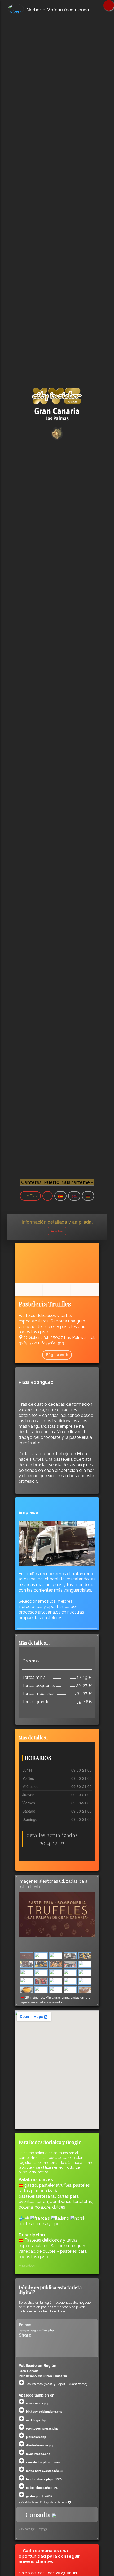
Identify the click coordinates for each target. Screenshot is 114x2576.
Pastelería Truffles (45, 1304)
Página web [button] (57, 1355)
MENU (32, 1196)
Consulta (38, 2514)
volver (59, 1231)
